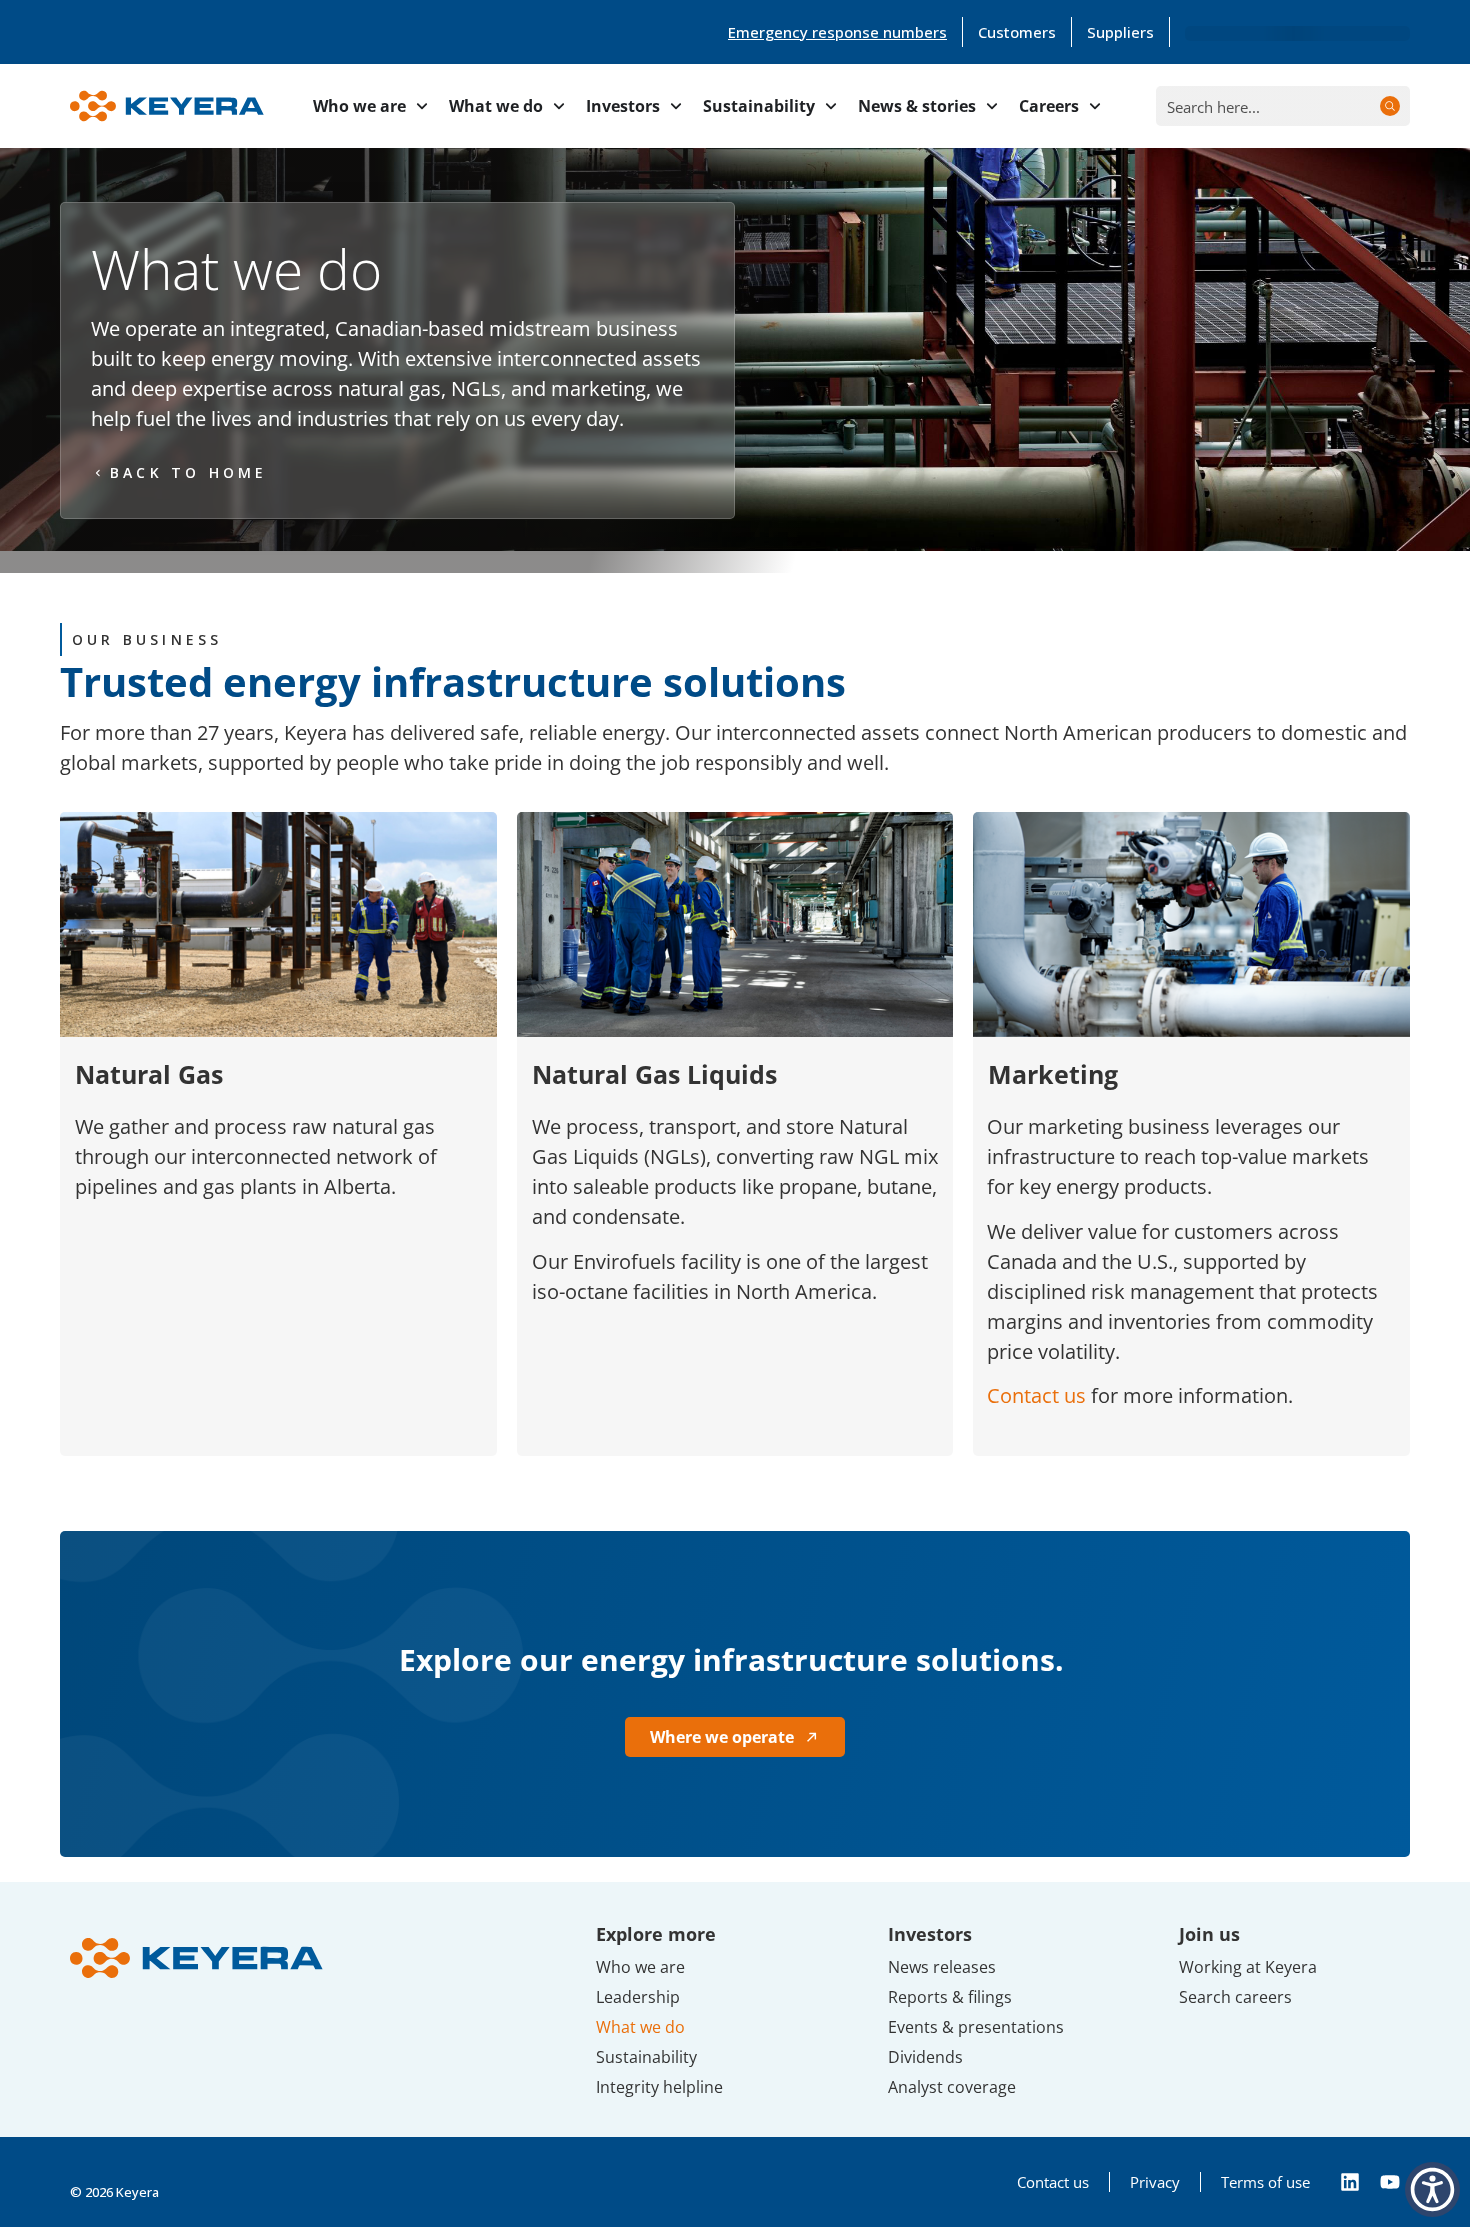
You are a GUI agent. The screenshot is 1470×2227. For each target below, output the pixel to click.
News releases (942, 1967)
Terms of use (1265, 2182)
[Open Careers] (1095, 106)
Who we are (640, 1967)
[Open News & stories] (992, 106)
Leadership (638, 1997)
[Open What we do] (559, 106)
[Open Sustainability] (831, 106)
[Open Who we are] (422, 106)
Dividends (925, 2057)
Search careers (1235, 1997)
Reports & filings (950, 1997)
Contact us (1036, 1395)
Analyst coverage (952, 2087)
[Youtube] (1390, 2182)
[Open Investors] (676, 106)
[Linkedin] (1350, 2182)
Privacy (1155, 2182)
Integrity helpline (659, 2087)
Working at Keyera (1248, 1967)
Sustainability (646, 2057)
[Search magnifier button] (1390, 106)
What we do (640, 2027)
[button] (1432, 2189)
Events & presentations (976, 2027)
